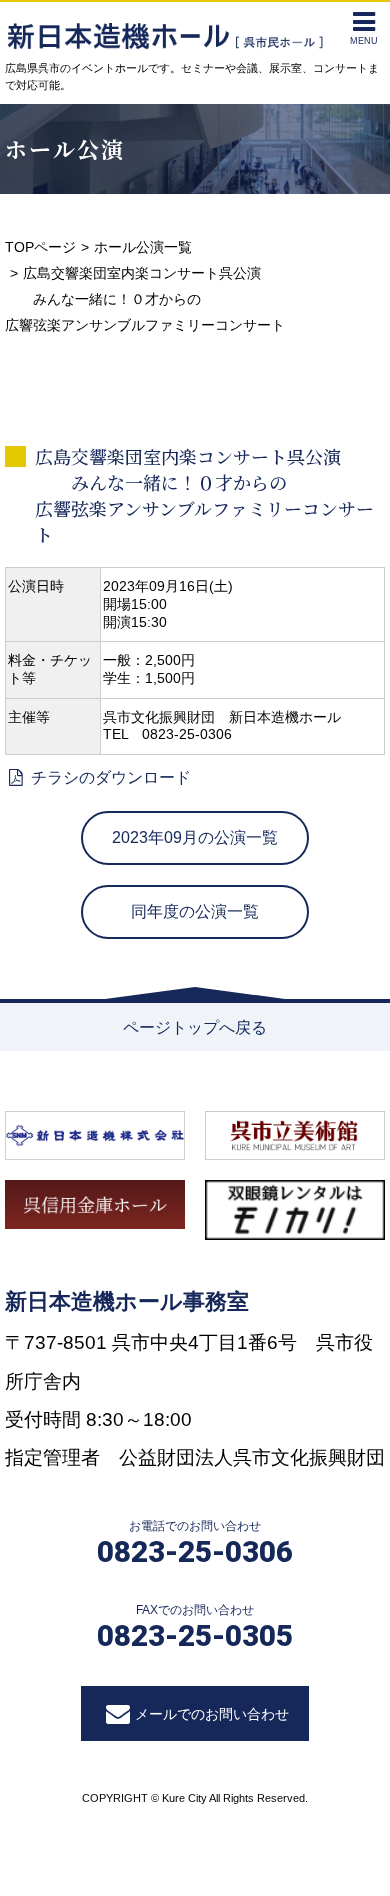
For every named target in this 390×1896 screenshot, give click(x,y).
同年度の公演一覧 (195, 911)
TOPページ (40, 247)
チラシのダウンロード (109, 777)
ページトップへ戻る (195, 1027)
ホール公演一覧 (143, 247)
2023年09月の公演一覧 (195, 837)
